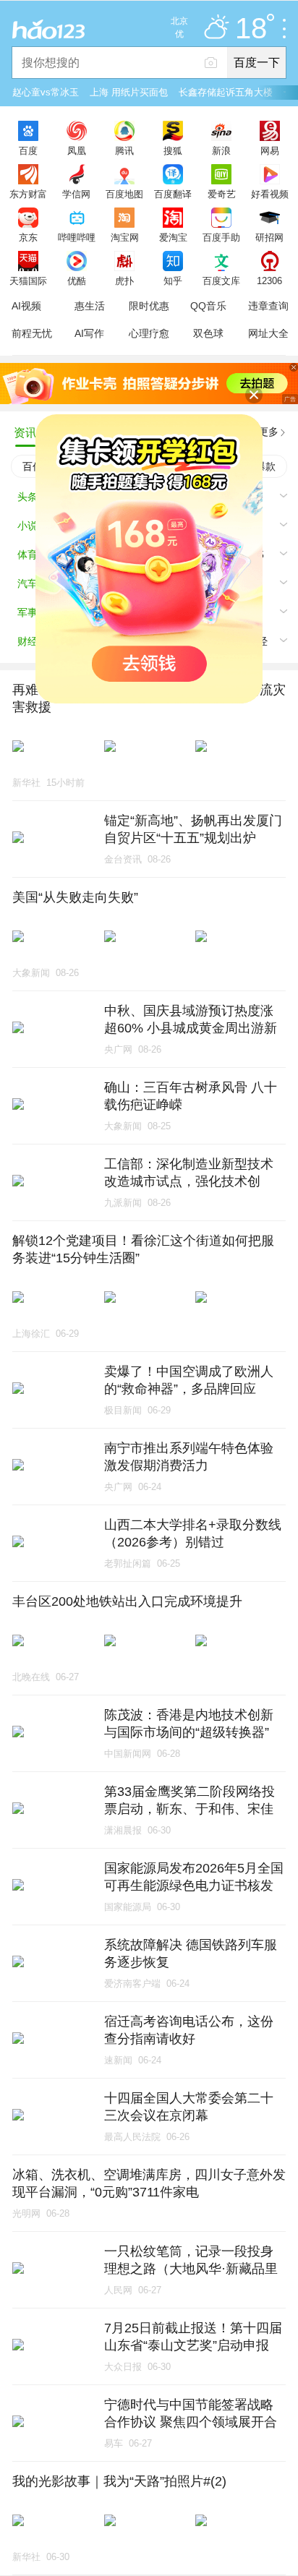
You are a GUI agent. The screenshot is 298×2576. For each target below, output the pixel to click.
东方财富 (28, 194)
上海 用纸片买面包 (129, 92)
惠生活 (90, 306)
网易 (270, 150)
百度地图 (124, 194)
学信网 (76, 194)
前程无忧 (32, 333)
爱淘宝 (173, 237)
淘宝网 (125, 237)
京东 (28, 237)
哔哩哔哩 (77, 237)
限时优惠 (149, 306)
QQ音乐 (208, 306)
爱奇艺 (222, 194)
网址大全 (268, 333)
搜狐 (173, 150)
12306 (269, 281)
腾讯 (124, 150)
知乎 (173, 281)
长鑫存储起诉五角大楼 (226, 92)
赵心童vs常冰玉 (46, 92)
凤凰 (77, 150)
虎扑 (124, 281)
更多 (268, 432)
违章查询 (268, 306)
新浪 (221, 150)
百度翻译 (173, 194)
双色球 (208, 333)
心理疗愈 (149, 333)
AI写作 (89, 333)
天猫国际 (28, 281)
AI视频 (26, 306)
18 (251, 29)
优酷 (77, 281)
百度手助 (221, 237)
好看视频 (270, 194)
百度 (28, 150)
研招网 (269, 237)
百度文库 (221, 281)
